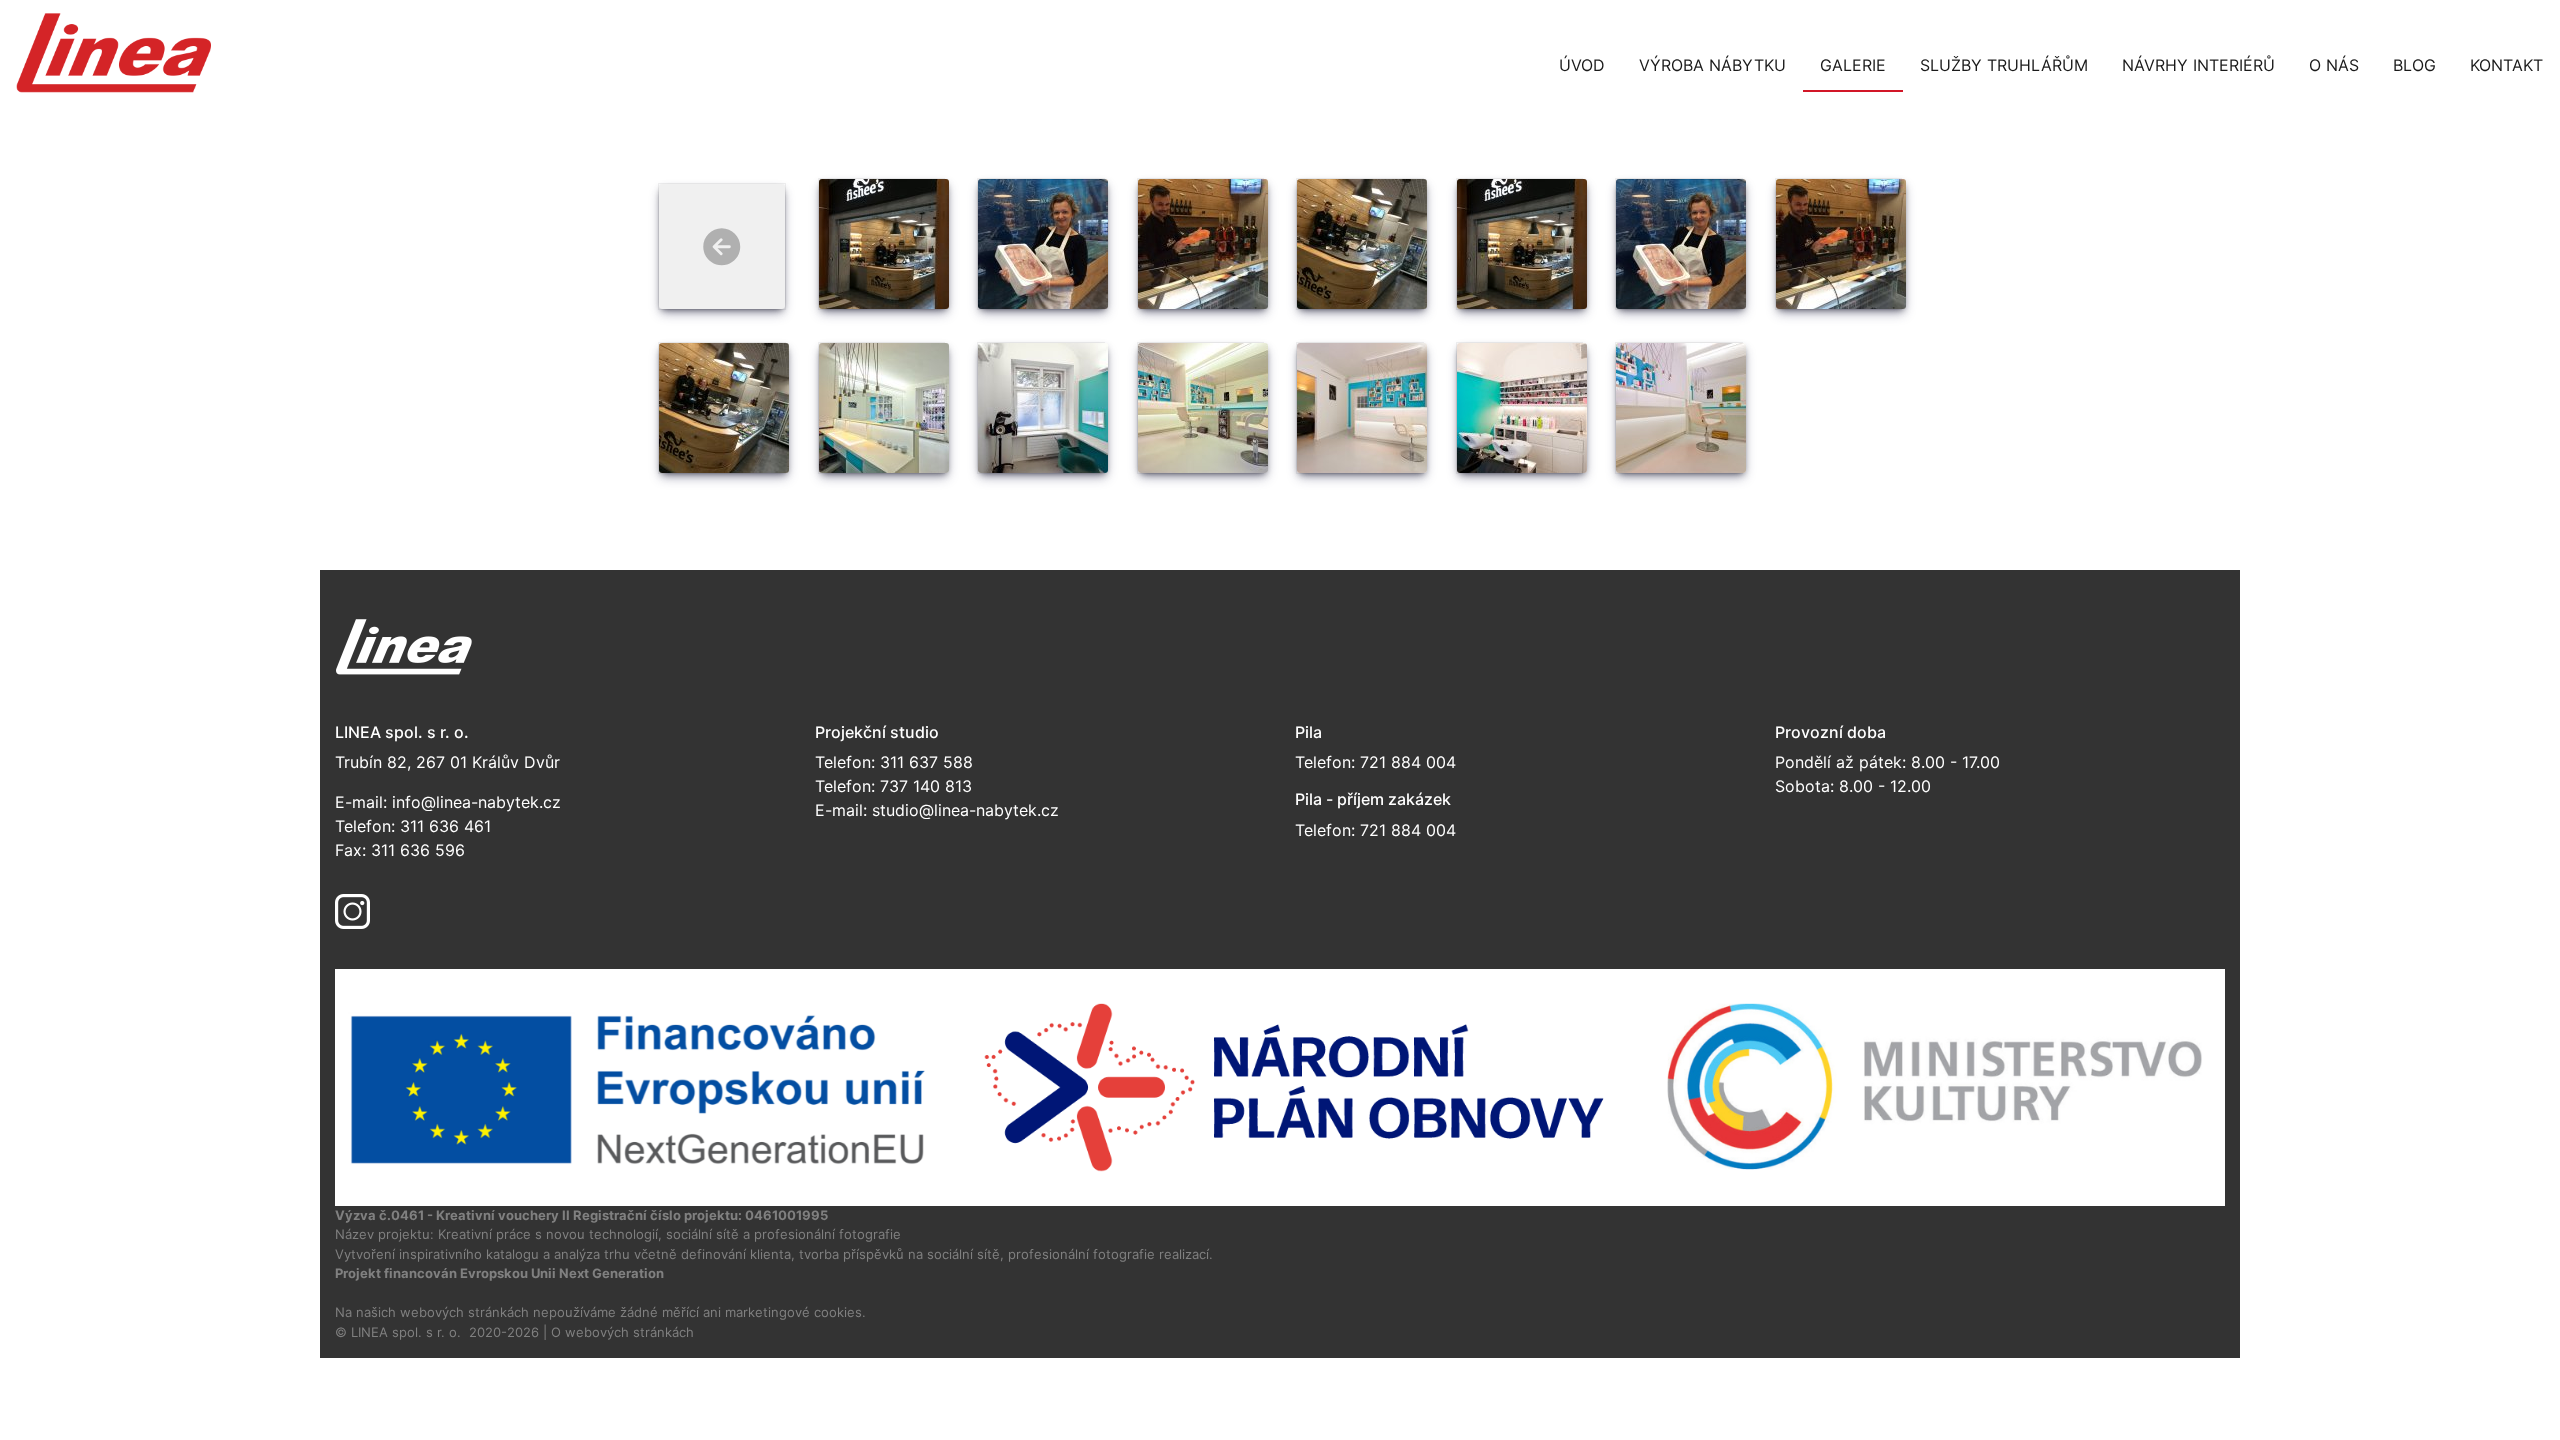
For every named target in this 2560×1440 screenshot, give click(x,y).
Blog (2414, 65)
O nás (2334, 65)
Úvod (1582, 65)
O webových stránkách (622, 1332)
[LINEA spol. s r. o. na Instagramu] (352, 910)
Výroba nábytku (1712, 65)
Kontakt (2506, 65)
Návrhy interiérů (2198, 65)
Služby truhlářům (2004, 65)
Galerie (1853, 65)
